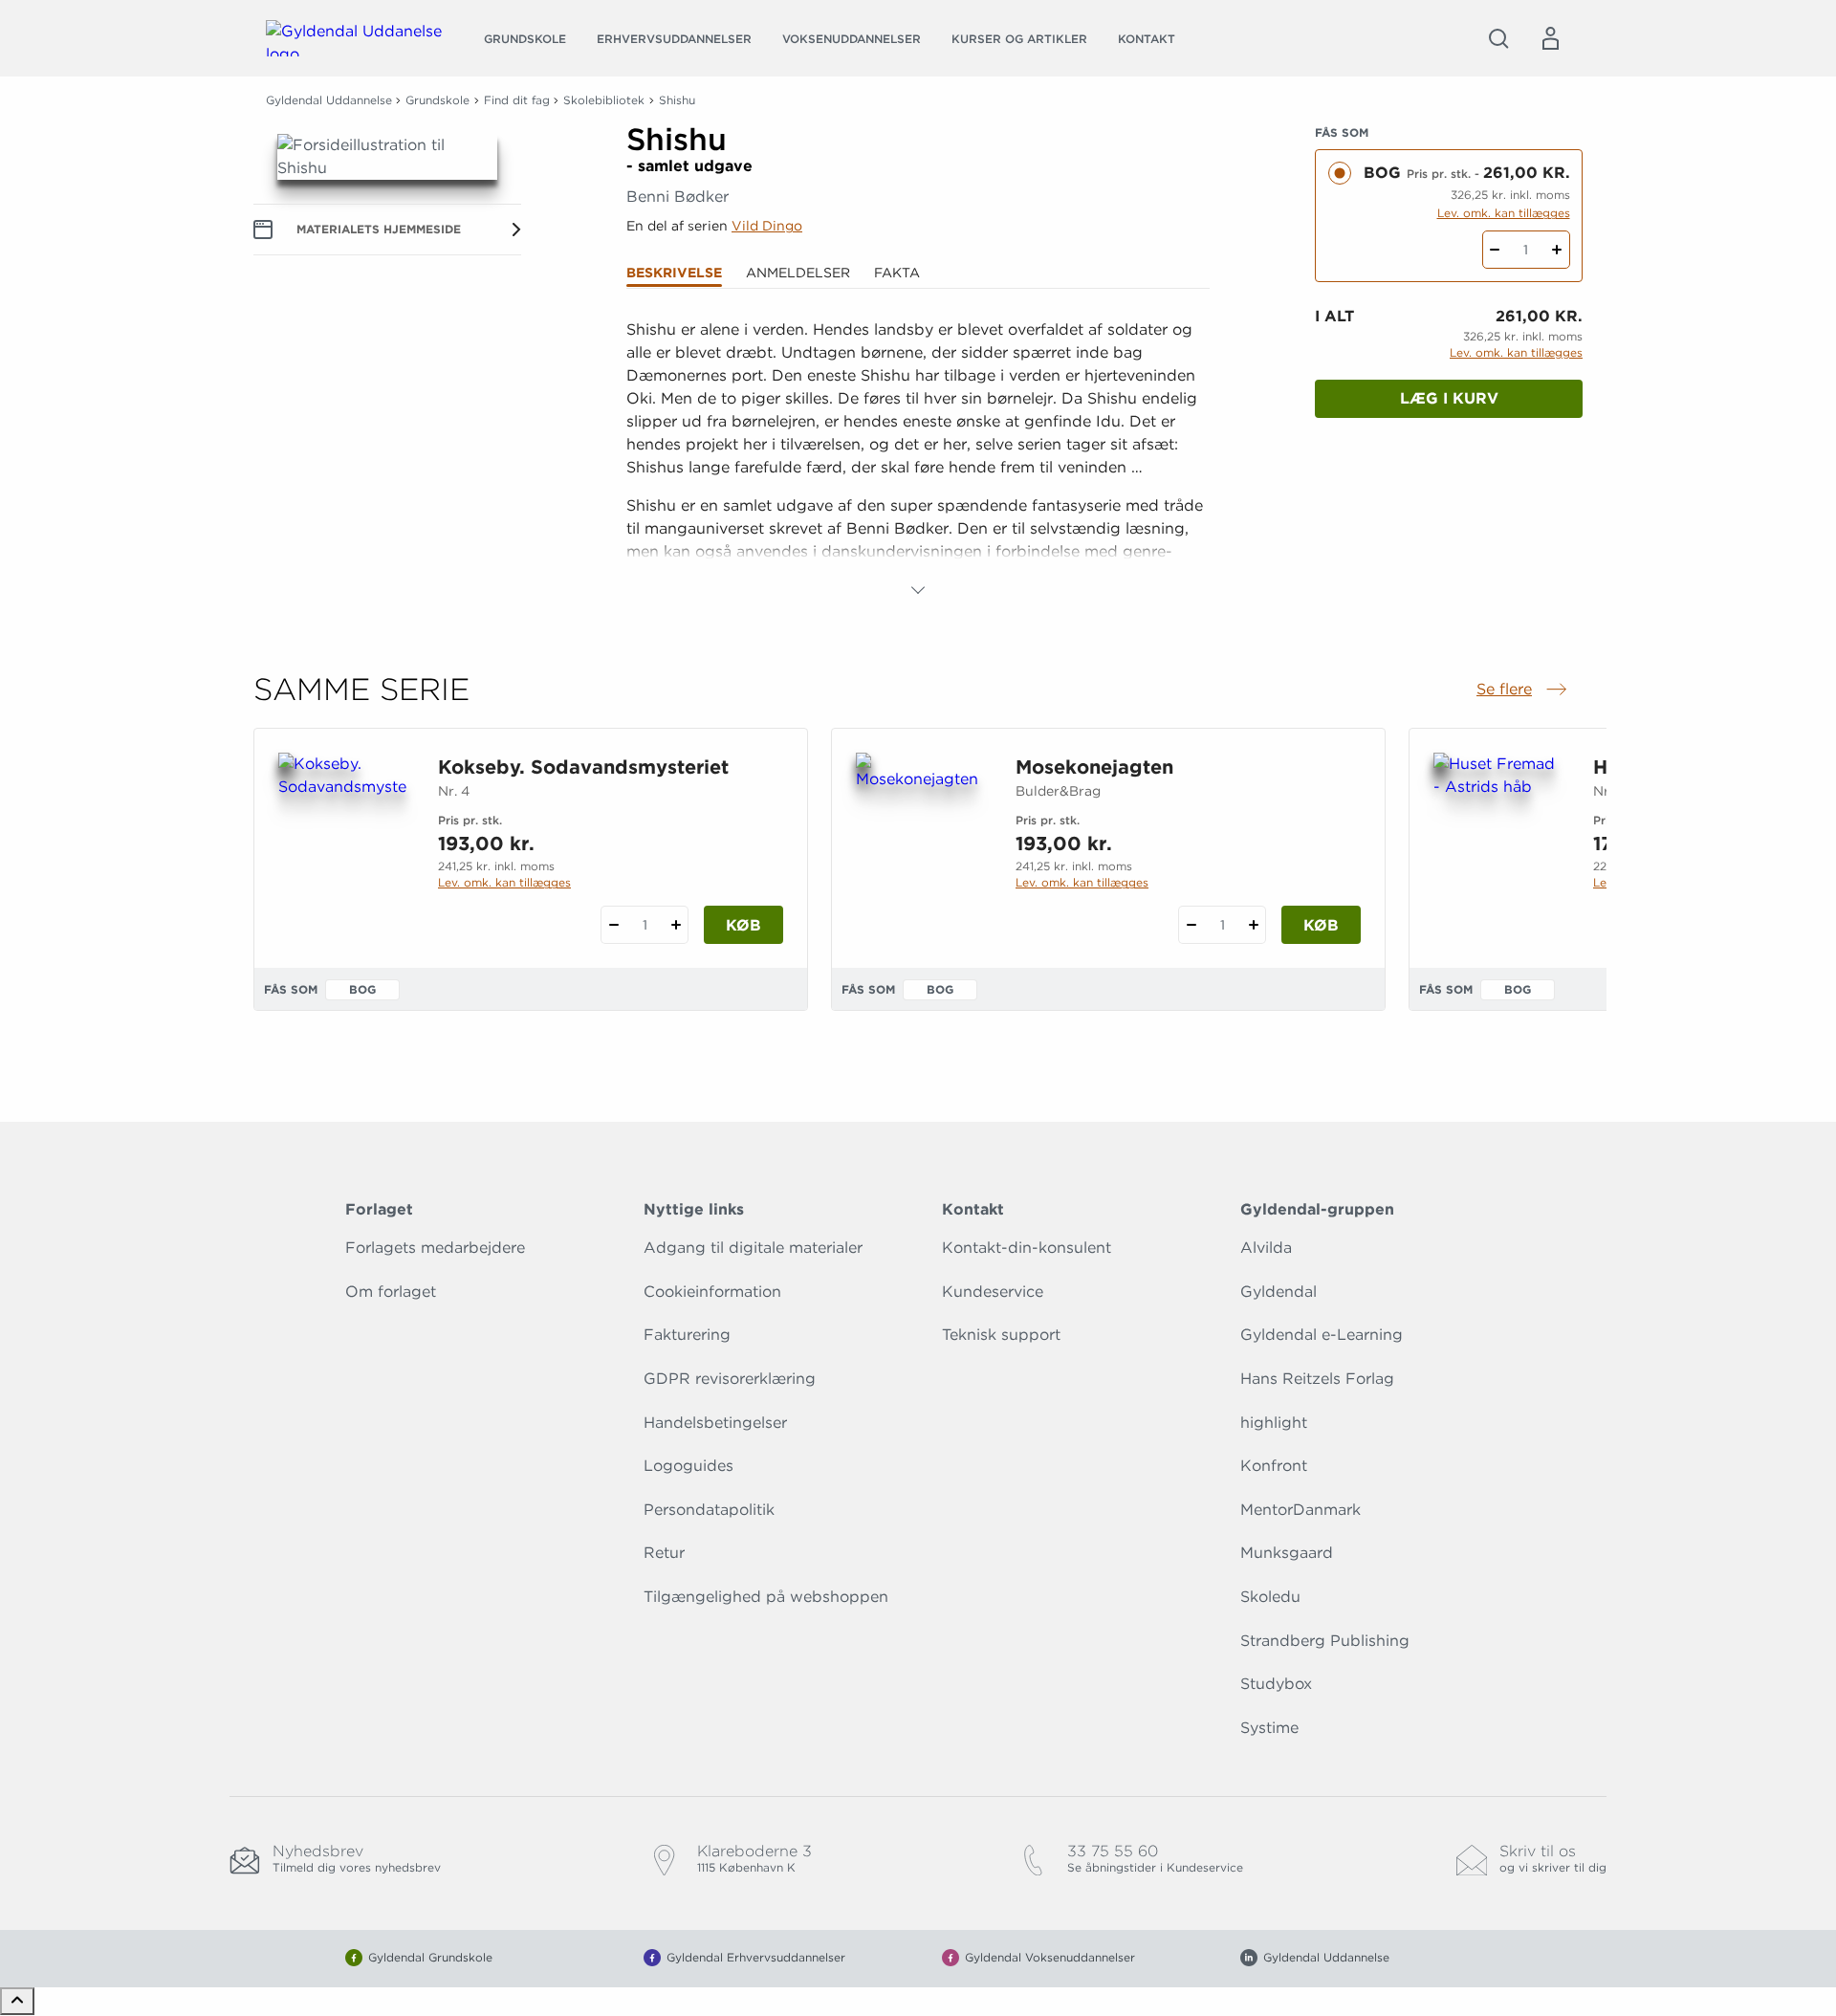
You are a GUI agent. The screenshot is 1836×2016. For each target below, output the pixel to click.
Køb (743, 925)
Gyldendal (1279, 1292)
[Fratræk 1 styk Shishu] (1495, 250)
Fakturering (687, 1335)
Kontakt (1147, 39)
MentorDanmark (1300, 1510)
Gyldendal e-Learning (1322, 1335)
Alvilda (1266, 1248)
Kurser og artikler (1019, 39)
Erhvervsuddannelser (674, 39)
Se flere (1523, 690)
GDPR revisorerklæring (730, 1379)
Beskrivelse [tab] (674, 273)
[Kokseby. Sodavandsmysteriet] (343, 844)
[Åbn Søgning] (1498, 38)
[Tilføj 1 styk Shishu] (1557, 250)
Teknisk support (1001, 1335)
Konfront (1274, 1466)
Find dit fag (517, 100)
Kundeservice (993, 1292)
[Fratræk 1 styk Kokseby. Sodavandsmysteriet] (613, 925)
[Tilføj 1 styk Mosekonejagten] (1253, 925)
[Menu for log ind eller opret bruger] (1550, 38)
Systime (1269, 1728)
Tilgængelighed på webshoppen (766, 1597)
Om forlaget (391, 1292)
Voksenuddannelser (852, 39)
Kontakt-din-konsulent (1027, 1248)
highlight (1274, 1423)
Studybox (1276, 1684)
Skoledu (1270, 1597)
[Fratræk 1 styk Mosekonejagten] (1191, 925)
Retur (664, 1553)
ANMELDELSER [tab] (798, 273)
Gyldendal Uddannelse (329, 100)
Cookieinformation (712, 1292)
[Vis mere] (918, 590)
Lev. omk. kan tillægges (1504, 213)
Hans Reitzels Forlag (1317, 1379)
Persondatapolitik (709, 1510)
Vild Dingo (767, 226)
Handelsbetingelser (715, 1423)
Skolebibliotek (604, 100)
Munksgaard (1287, 1553)
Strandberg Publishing (1325, 1641)
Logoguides (688, 1466)
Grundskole (525, 39)
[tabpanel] (918, 460)
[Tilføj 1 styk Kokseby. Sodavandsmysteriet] (676, 925)
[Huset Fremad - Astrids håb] (1498, 844)
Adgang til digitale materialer (753, 1248)
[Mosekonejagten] (920, 844)
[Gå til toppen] (17, 2001)
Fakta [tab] (897, 273)
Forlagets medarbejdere (435, 1248)
